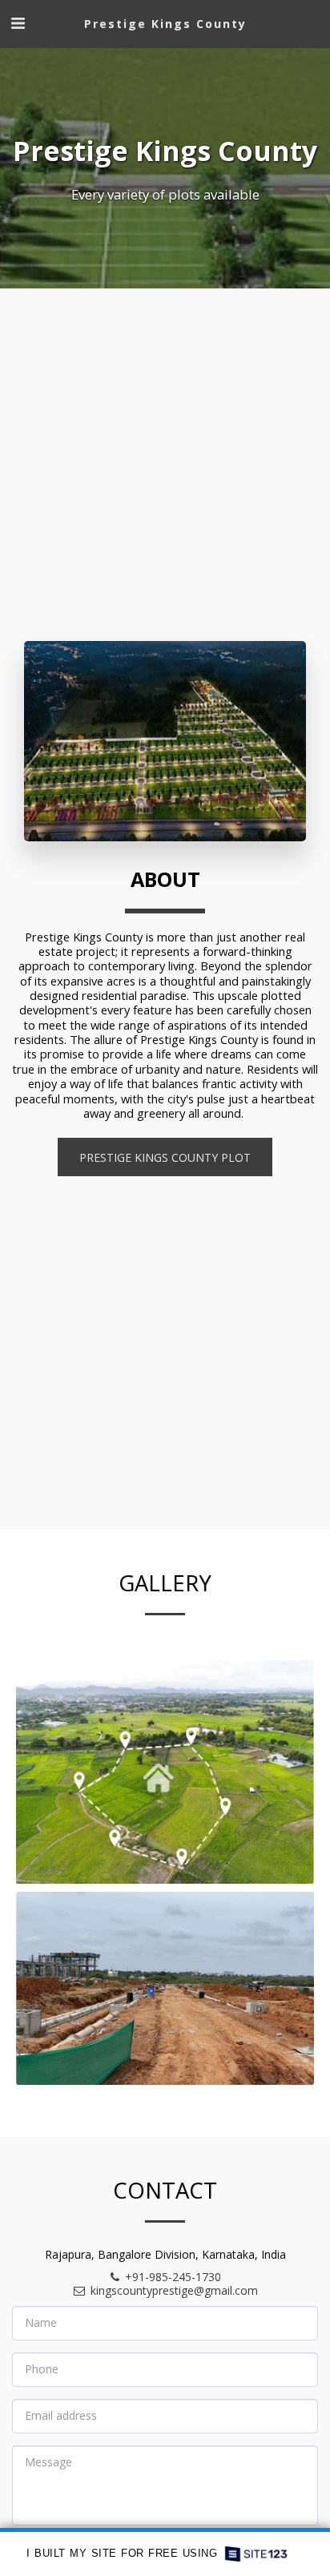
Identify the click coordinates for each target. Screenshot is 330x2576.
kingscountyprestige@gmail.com (174, 2290)
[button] (18, 23)
